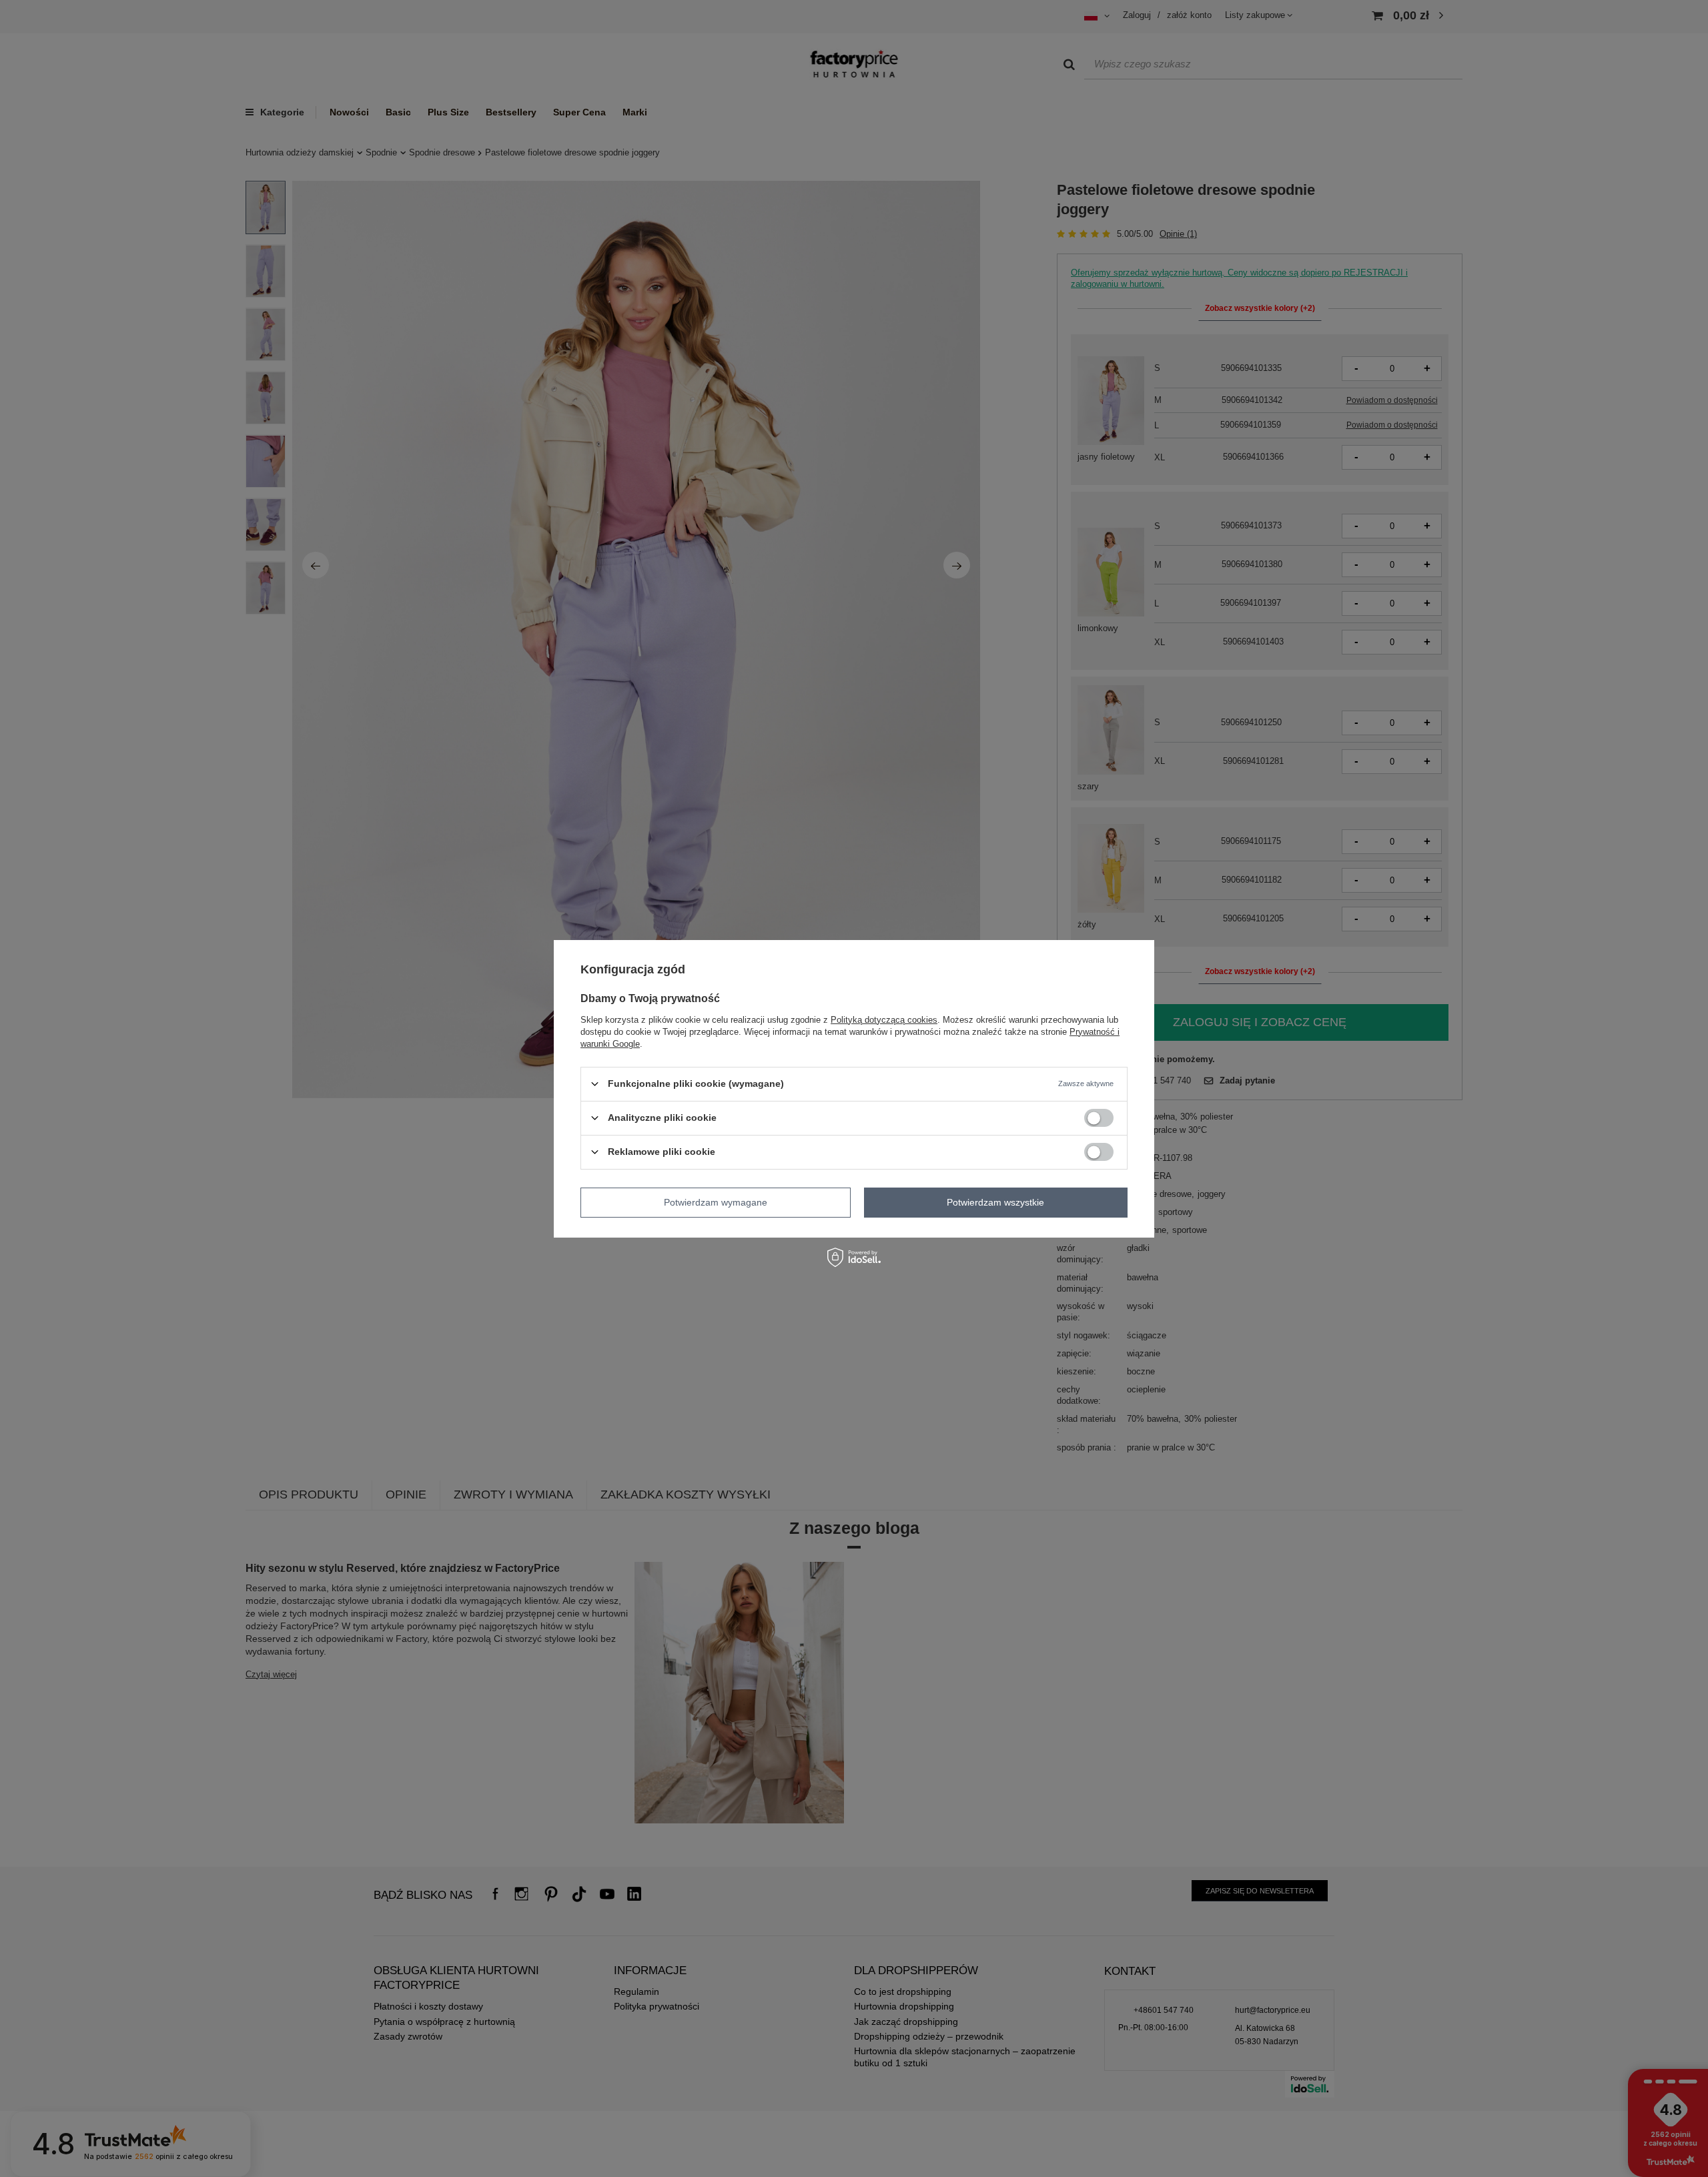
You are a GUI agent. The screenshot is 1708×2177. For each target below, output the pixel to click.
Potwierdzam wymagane (716, 1202)
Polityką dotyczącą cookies (884, 1019)
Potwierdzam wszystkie (995, 1202)
